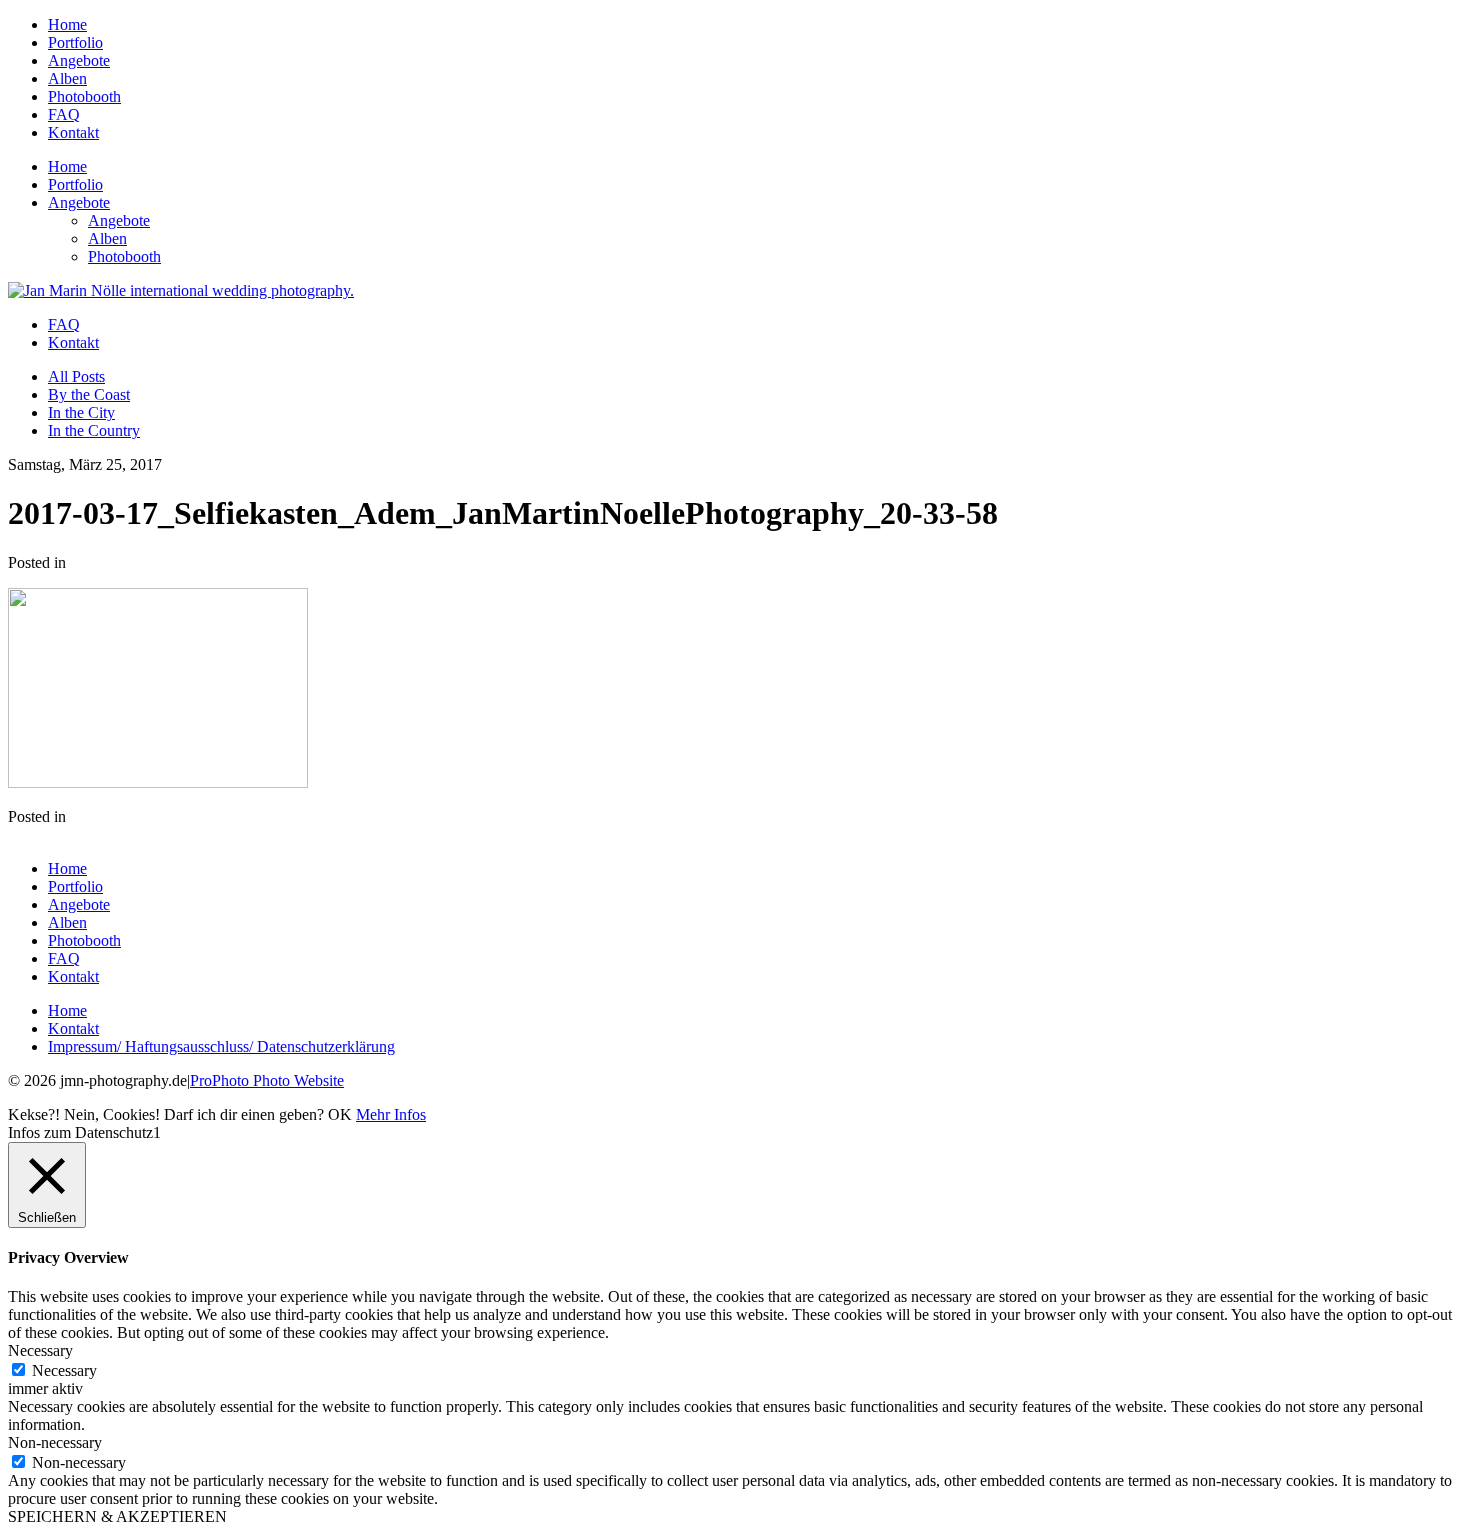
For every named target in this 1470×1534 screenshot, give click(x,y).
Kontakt (73, 132)
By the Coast (89, 394)
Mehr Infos (391, 1114)
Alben (67, 78)
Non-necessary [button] (55, 1442)
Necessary (64, 1370)
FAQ (64, 114)
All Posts (76, 376)
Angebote (79, 60)
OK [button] (340, 1114)
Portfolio (75, 42)
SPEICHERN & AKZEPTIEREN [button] (117, 1516)
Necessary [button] (40, 1350)
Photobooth (84, 96)
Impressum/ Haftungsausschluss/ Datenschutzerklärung (221, 1046)
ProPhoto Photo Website (267, 1080)
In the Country (94, 430)
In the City (81, 412)
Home (67, 24)
